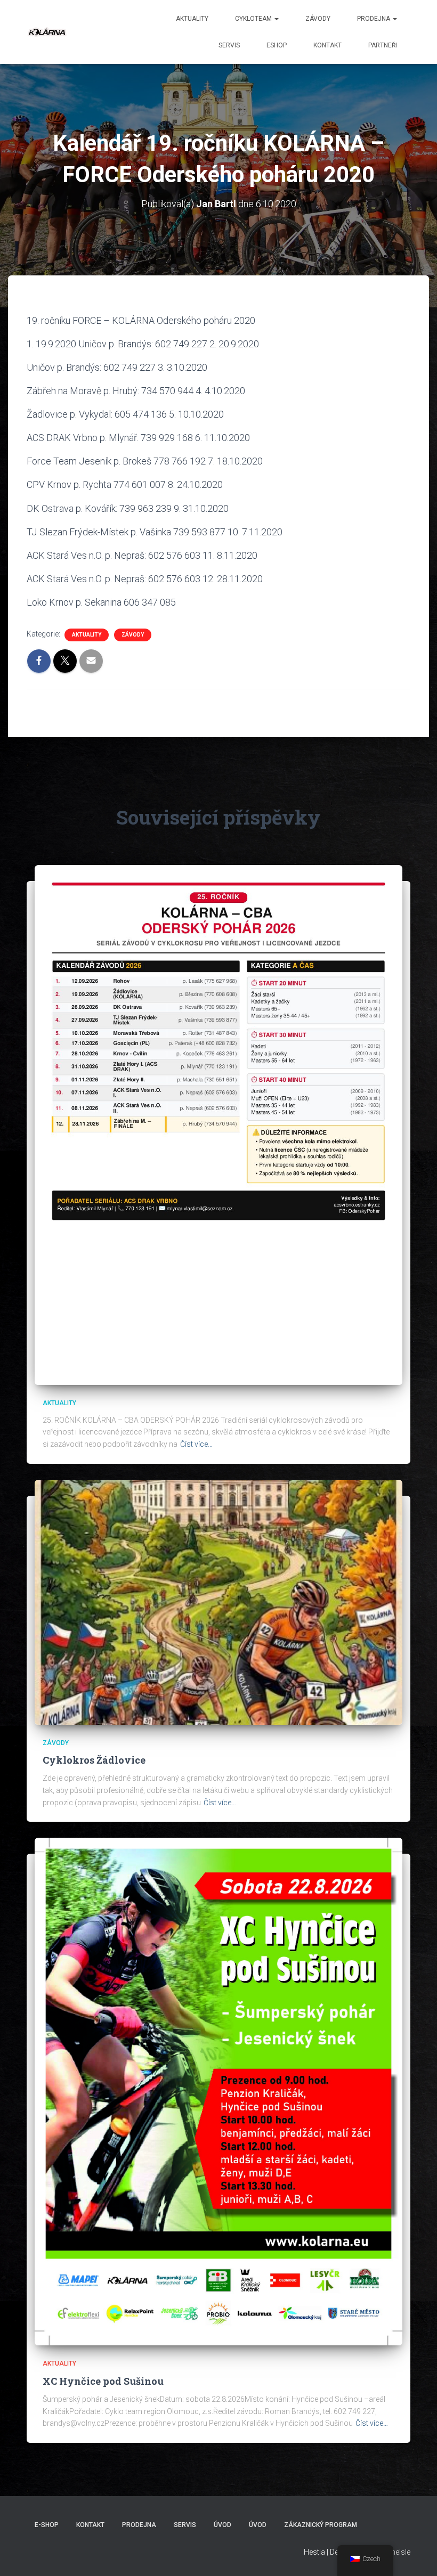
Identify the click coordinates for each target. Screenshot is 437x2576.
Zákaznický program (321, 2525)
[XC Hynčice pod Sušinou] (218, 2091)
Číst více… (196, 1444)
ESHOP (277, 45)
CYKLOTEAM (254, 19)
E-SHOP (47, 2525)
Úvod (222, 2525)
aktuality (192, 19)
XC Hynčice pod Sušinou (103, 2381)
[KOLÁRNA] (47, 32)
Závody (318, 19)
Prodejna (374, 19)
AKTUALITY (87, 635)
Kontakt (327, 45)
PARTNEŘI (383, 45)
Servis (229, 45)
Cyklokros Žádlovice (94, 1760)
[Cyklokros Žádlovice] (218, 1601)
